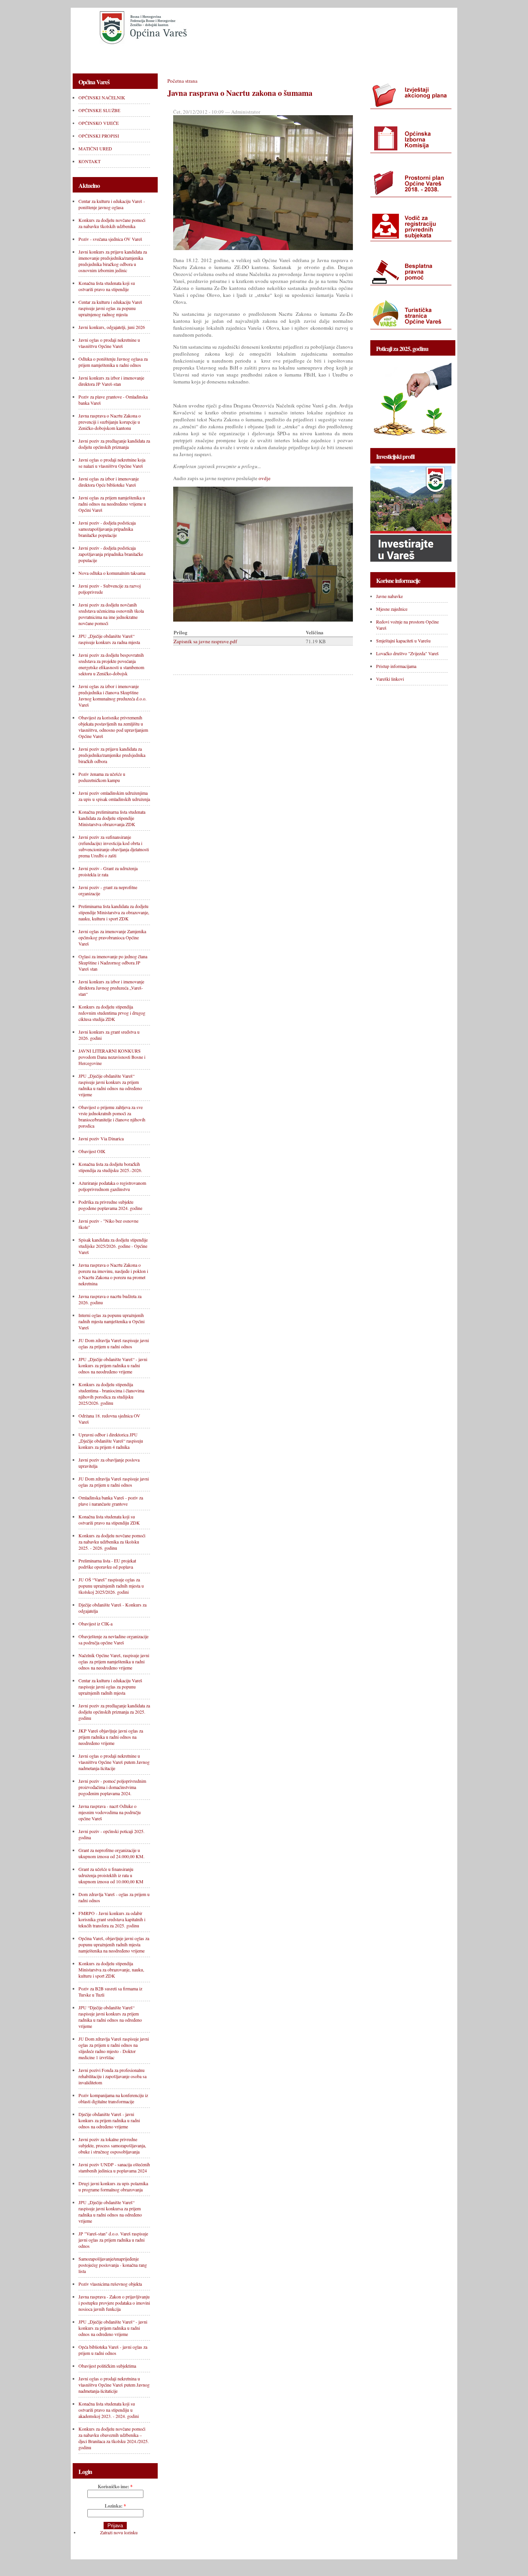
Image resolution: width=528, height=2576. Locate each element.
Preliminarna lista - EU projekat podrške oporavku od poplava (107, 1564)
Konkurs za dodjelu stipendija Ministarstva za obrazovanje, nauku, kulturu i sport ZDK (111, 1969)
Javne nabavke (389, 596)
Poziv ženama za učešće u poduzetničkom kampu (102, 777)
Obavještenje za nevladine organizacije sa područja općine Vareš (113, 1639)
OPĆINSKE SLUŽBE (171, 57)
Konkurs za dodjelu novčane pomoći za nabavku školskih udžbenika (112, 223)
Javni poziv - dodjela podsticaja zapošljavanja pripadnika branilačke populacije (111, 554)
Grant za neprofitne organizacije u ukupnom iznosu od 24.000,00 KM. (112, 1853)
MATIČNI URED (349, 57)
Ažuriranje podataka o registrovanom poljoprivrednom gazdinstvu (112, 1186)
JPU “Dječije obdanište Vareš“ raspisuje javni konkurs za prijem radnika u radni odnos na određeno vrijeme (110, 2017)
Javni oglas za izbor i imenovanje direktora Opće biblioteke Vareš (109, 482)
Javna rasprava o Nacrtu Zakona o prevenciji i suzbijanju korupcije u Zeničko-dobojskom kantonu (110, 422)
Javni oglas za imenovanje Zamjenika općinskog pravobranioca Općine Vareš (112, 937)
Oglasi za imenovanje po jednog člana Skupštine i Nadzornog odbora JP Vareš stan (113, 963)
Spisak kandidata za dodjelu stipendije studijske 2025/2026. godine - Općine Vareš (113, 1246)
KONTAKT (397, 57)
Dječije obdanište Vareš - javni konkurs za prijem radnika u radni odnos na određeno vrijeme (109, 2120)
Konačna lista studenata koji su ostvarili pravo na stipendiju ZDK (109, 1520)
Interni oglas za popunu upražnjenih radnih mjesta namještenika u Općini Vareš (112, 1321)
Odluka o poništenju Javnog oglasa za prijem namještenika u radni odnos (113, 362)
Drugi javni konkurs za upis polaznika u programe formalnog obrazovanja (113, 2186)
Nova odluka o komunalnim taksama (112, 573)
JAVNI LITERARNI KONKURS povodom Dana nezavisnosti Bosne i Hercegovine (112, 1057)
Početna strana (182, 81)
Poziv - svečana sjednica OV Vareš (110, 239)
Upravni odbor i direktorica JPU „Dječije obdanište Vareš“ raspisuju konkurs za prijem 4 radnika (111, 1441)
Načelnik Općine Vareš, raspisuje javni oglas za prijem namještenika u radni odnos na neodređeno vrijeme (114, 1661)
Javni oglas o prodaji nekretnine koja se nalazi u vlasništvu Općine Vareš (112, 463)
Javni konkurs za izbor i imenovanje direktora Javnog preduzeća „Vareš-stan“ (111, 988)
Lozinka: (115, 2506)
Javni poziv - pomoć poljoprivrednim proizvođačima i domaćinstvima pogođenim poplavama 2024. (112, 1787)
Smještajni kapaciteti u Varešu (403, 641)
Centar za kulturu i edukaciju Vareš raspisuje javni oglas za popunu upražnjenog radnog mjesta (110, 308)
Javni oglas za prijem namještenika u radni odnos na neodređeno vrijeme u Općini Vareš (112, 504)
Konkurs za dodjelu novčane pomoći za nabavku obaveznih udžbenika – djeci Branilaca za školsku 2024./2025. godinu (114, 2438)
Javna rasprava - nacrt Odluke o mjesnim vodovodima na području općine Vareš (110, 1812)
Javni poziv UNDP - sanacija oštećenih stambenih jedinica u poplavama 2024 (114, 2167)
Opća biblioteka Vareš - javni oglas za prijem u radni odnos (113, 2350)
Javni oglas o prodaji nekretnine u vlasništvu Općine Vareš (109, 343)
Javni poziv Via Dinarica (101, 1138)
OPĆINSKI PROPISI (292, 57)
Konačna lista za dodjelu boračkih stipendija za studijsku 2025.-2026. (110, 1167)
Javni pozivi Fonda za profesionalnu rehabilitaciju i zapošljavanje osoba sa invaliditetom (112, 2076)
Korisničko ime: (115, 2487)
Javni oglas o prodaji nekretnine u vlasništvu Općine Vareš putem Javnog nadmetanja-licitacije (114, 1762)
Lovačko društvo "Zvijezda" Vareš (407, 653)
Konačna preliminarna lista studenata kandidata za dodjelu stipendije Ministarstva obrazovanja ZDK (112, 818)
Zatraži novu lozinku (119, 2532)
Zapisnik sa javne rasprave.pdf (205, 641)
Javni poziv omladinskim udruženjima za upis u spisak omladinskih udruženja (114, 796)
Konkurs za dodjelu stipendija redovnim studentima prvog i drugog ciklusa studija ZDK (112, 1013)
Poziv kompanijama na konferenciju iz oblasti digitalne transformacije (113, 2098)
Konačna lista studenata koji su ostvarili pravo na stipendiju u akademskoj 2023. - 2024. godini (109, 2410)
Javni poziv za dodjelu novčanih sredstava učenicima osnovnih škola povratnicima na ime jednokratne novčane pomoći (111, 614)
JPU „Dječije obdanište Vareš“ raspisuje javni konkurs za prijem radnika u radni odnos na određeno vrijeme (110, 1085)
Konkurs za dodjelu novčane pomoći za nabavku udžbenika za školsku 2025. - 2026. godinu (112, 1542)
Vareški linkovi (390, 679)
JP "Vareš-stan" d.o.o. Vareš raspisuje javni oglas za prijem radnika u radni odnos (113, 2240)
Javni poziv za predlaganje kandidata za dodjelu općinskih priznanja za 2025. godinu (114, 1712)
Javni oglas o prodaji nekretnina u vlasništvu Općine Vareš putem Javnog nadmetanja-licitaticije (114, 2385)
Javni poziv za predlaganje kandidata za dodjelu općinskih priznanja (114, 444)
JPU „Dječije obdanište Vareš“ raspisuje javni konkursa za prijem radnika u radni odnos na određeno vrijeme (110, 2211)
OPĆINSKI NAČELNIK (106, 57)
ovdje (265, 478)
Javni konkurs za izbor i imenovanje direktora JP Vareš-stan (111, 381)
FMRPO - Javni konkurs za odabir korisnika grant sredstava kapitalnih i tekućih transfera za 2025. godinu (112, 1919)
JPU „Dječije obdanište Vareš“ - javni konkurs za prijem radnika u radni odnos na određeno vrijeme (113, 2328)
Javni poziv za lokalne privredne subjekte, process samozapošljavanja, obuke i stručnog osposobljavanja (112, 2145)
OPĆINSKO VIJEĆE (232, 57)
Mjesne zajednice (392, 609)
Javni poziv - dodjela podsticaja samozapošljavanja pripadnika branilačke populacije (107, 529)
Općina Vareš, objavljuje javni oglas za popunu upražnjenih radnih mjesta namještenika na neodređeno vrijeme (114, 1944)
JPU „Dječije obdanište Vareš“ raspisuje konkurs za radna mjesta (109, 639)
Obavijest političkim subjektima (107, 2366)
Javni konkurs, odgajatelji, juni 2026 (112, 327)
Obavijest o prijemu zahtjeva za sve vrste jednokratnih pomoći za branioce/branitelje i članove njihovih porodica (112, 1116)
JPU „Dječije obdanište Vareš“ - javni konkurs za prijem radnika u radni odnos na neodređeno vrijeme (113, 1365)
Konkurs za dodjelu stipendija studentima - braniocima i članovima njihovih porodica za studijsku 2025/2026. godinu (111, 1394)
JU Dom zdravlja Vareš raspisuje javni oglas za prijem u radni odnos (114, 1343)
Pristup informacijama (396, 666)
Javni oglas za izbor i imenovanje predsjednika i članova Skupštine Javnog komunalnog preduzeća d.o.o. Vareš (112, 695)
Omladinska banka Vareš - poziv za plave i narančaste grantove (111, 1501)
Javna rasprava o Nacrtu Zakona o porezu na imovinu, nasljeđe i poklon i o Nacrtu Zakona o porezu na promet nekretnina (113, 1274)
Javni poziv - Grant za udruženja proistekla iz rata (108, 871)
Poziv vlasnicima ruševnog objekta (110, 2284)
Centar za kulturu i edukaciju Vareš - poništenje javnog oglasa (112, 204)
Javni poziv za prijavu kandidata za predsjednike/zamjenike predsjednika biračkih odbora (112, 755)
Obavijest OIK (92, 1151)
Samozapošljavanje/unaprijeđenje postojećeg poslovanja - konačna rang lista (113, 2265)
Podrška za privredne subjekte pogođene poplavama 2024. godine (110, 1205)
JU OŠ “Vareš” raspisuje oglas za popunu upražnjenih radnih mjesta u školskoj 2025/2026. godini (111, 1586)
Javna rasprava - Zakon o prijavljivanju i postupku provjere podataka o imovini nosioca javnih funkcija (114, 2303)
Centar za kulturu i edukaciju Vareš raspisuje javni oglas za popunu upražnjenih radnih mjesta (110, 1687)
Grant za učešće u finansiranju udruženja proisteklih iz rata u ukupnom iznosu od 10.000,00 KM (111, 1875)
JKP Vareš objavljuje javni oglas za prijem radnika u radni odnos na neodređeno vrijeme (111, 1737)
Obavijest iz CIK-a (95, 1624)
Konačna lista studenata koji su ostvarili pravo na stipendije (107, 286)
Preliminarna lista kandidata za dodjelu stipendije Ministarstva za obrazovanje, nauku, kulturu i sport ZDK (114, 912)
